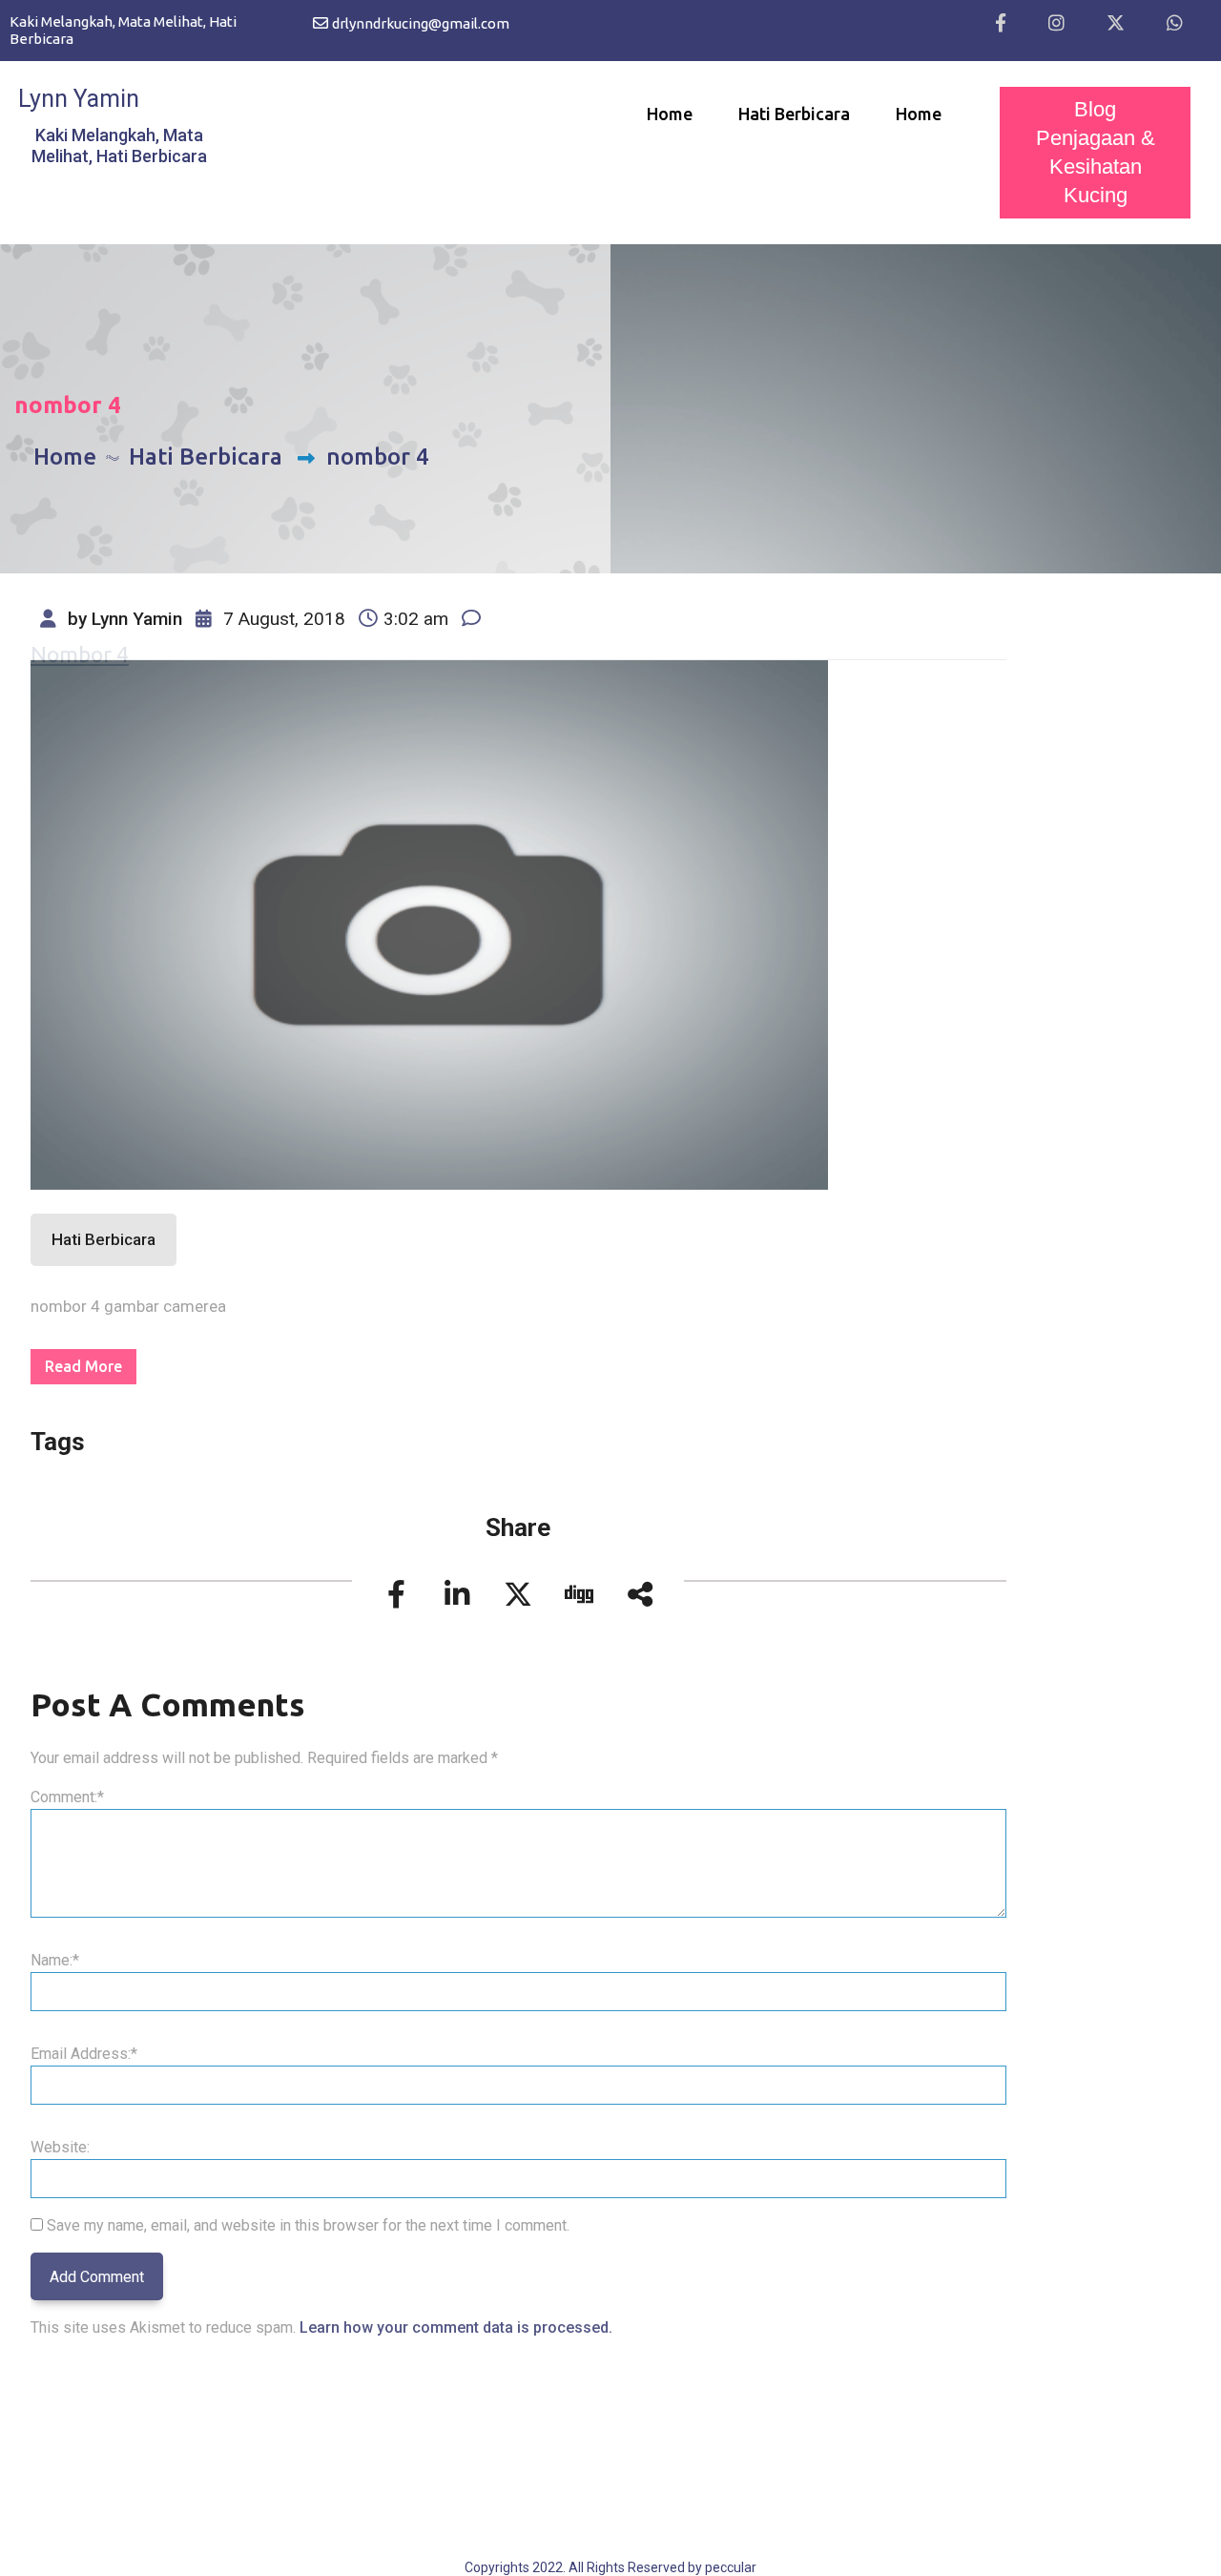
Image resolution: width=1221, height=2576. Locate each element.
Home (670, 114)
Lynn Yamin (79, 99)
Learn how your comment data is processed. (456, 2327)
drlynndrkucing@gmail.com (421, 23)
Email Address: (84, 2054)
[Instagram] (1056, 24)
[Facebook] (1001, 24)
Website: (60, 2147)
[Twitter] (1116, 24)
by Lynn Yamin (123, 619)
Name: (55, 1960)
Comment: (67, 1797)
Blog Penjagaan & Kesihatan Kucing (1096, 152)
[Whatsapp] (1175, 24)
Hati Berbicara (794, 114)
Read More (83, 1366)
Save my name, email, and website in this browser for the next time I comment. (308, 2225)
